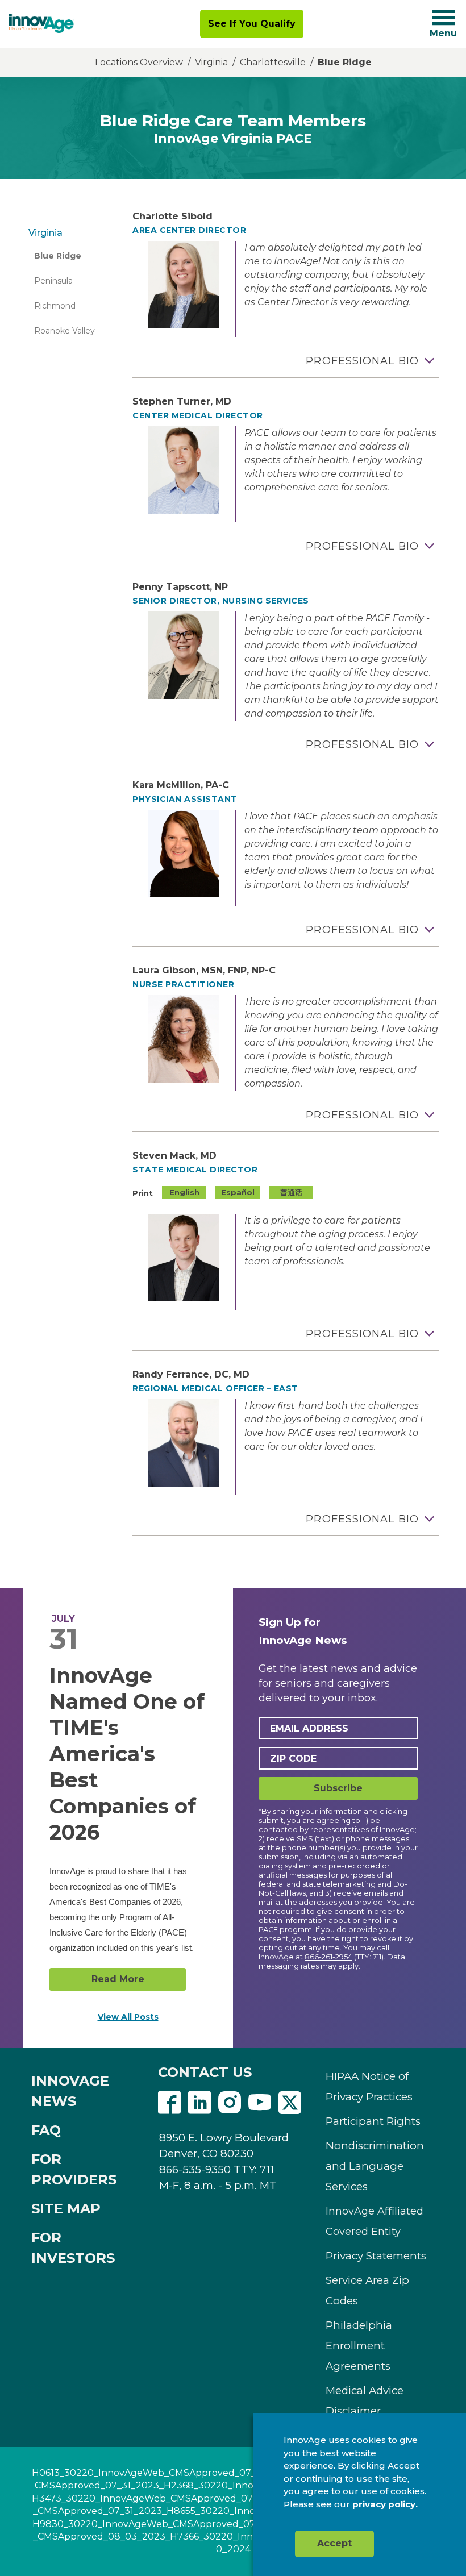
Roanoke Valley (65, 331)
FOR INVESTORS (73, 2248)
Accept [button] (334, 2543)
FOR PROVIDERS (74, 2169)
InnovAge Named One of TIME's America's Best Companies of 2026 (127, 1754)
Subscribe (338, 1788)
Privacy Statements (376, 2256)
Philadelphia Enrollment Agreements (359, 2346)
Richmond (55, 306)
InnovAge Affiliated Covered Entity (375, 2221)
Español (238, 1192)
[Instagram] (230, 2104)
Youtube (260, 2103)
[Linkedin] (199, 2104)
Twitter (290, 2103)
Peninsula (53, 281)
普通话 (291, 1192)
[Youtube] (260, 2104)
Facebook (169, 2103)
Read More (118, 1979)
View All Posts (128, 2017)
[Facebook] (169, 2104)
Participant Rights (373, 2121)
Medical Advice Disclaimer (365, 2401)
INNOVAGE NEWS (70, 2091)
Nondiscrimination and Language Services (375, 2166)
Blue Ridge (58, 256)
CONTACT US (205, 2072)
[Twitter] (290, 2104)
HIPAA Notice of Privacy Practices (369, 2086)
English (184, 1192)
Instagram (230, 2103)
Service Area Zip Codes (367, 2290)
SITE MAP (66, 2209)
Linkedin (199, 2103)
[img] (41, 24)
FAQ (46, 2130)
